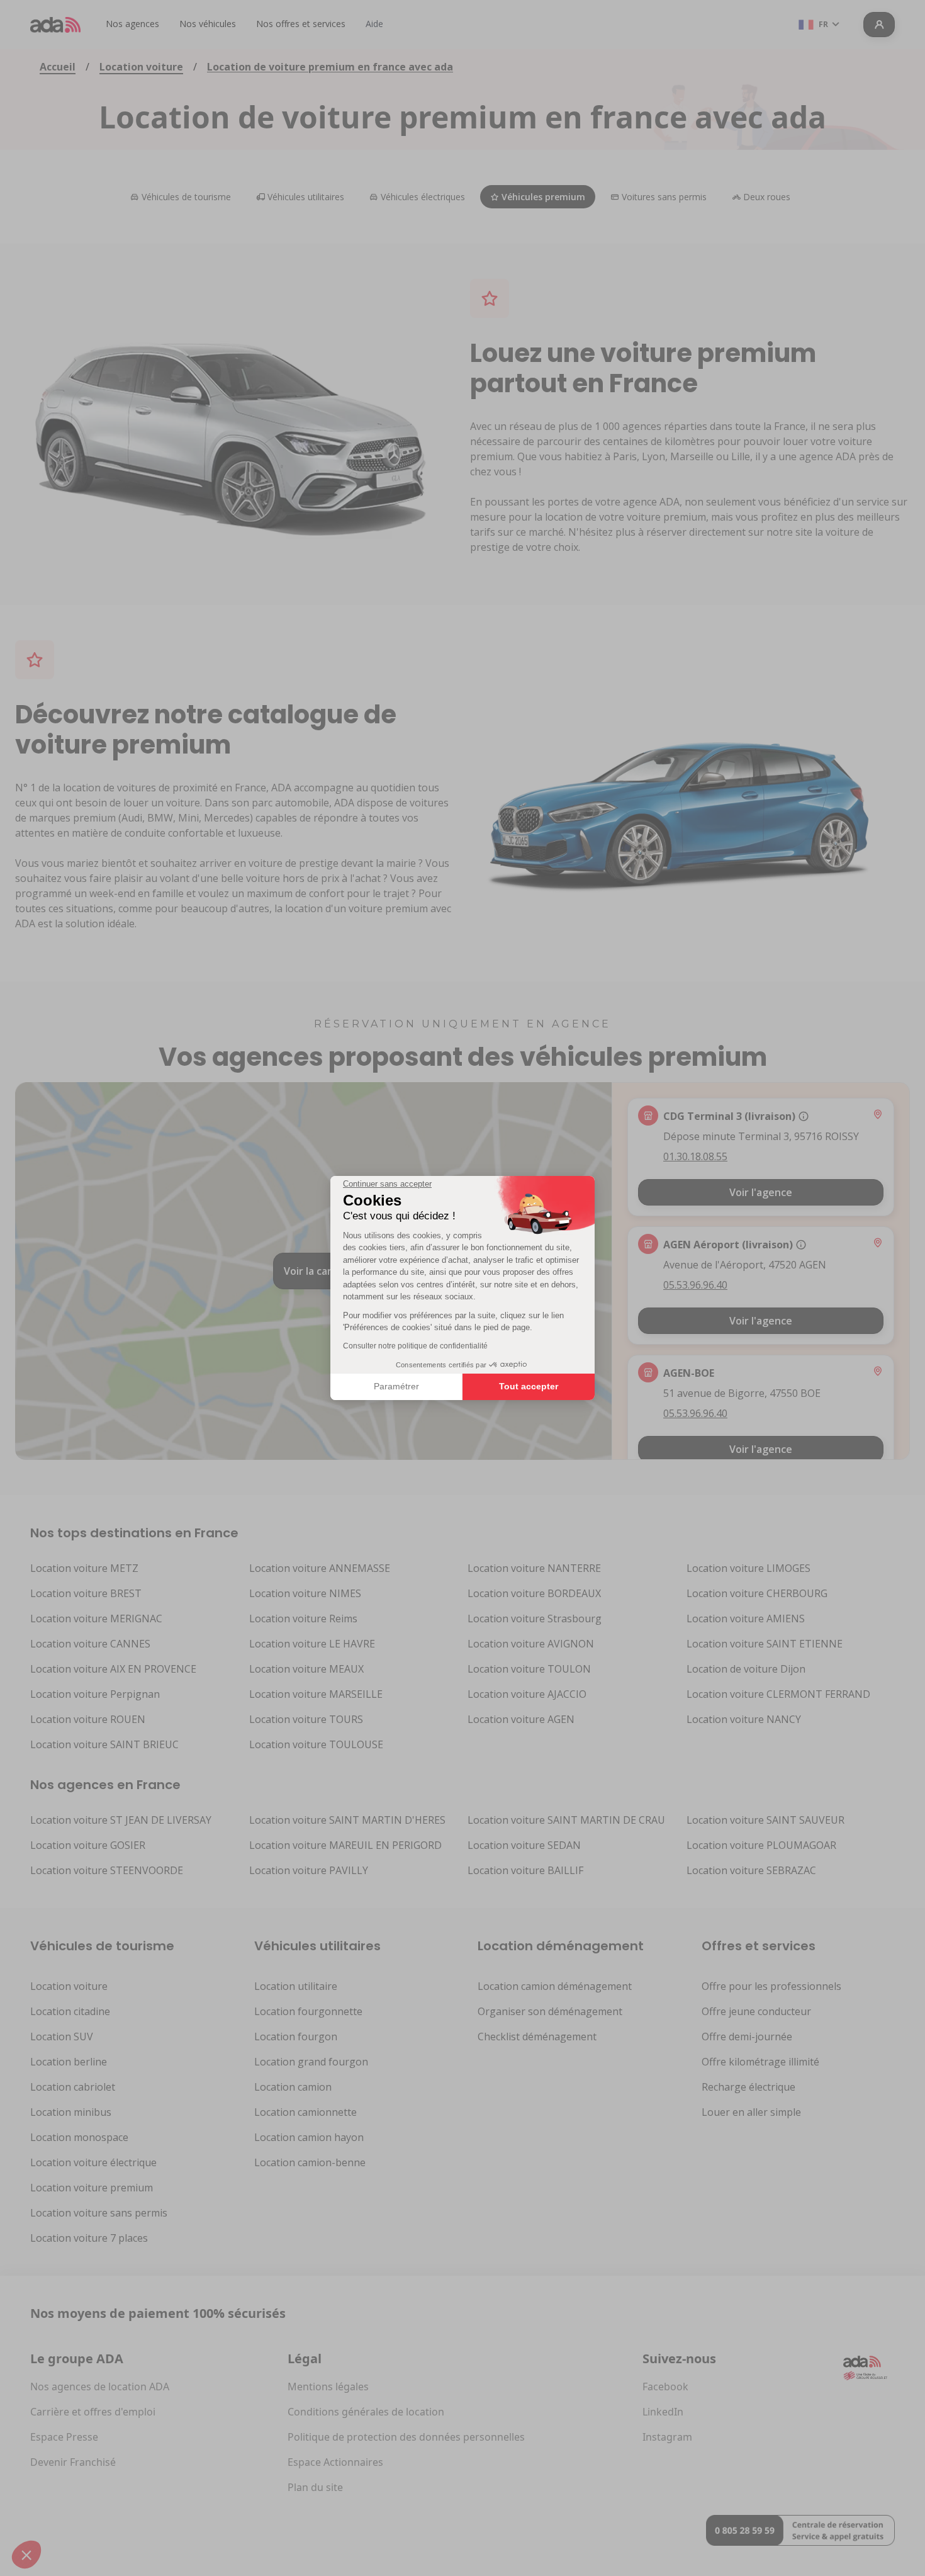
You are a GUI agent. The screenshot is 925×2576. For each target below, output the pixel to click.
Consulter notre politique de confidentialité (415, 1346)
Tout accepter (529, 1386)
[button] (26, 2555)
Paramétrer (396, 1386)
